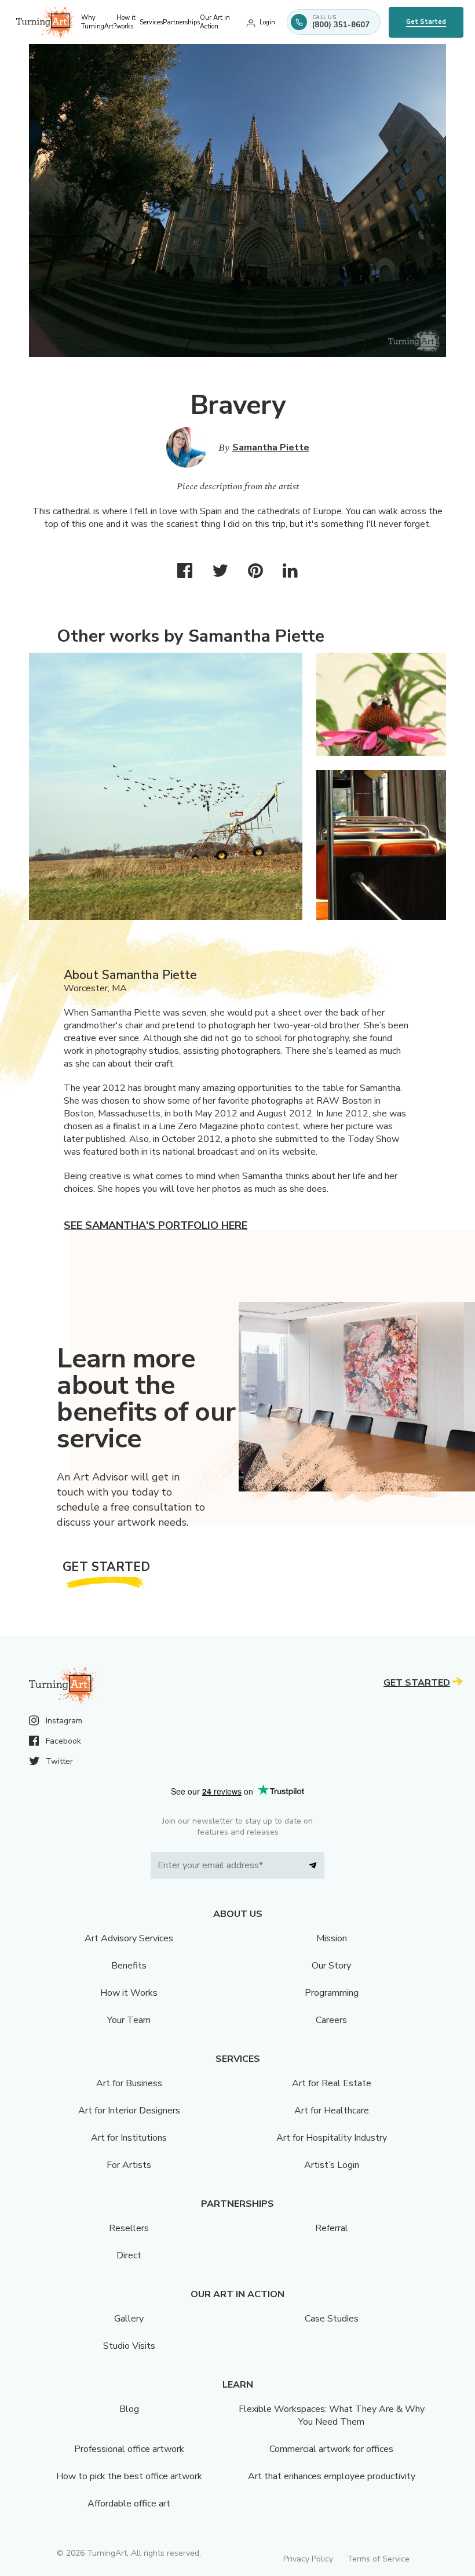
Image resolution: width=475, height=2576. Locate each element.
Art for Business (129, 2083)
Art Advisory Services (129, 1938)
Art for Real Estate (332, 2083)
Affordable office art (129, 2504)
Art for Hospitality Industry (332, 2138)
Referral (332, 2228)
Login (267, 22)
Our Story (331, 1966)
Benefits (129, 1966)
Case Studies (332, 2319)
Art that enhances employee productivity (332, 2476)
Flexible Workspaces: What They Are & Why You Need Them (332, 2415)
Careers (331, 2020)
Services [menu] (151, 22)
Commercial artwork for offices (331, 2449)
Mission (332, 1938)
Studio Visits (129, 2346)
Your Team (129, 2020)
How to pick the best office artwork (129, 2476)
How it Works (129, 1993)
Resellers (129, 2228)
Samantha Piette (271, 447)
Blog (129, 2409)
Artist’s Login (332, 2165)
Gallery (129, 2319)
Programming (332, 1993)
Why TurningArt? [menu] (99, 22)
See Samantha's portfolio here (156, 1225)
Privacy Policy (308, 2559)
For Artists (129, 2165)
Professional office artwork (129, 2449)
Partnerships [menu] (181, 22)
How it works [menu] (126, 22)
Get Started (426, 22)
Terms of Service (378, 2559)
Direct (129, 2255)
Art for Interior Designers (129, 2111)
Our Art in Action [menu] (215, 22)
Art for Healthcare (332, 2111)
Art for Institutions (129, 2138)
